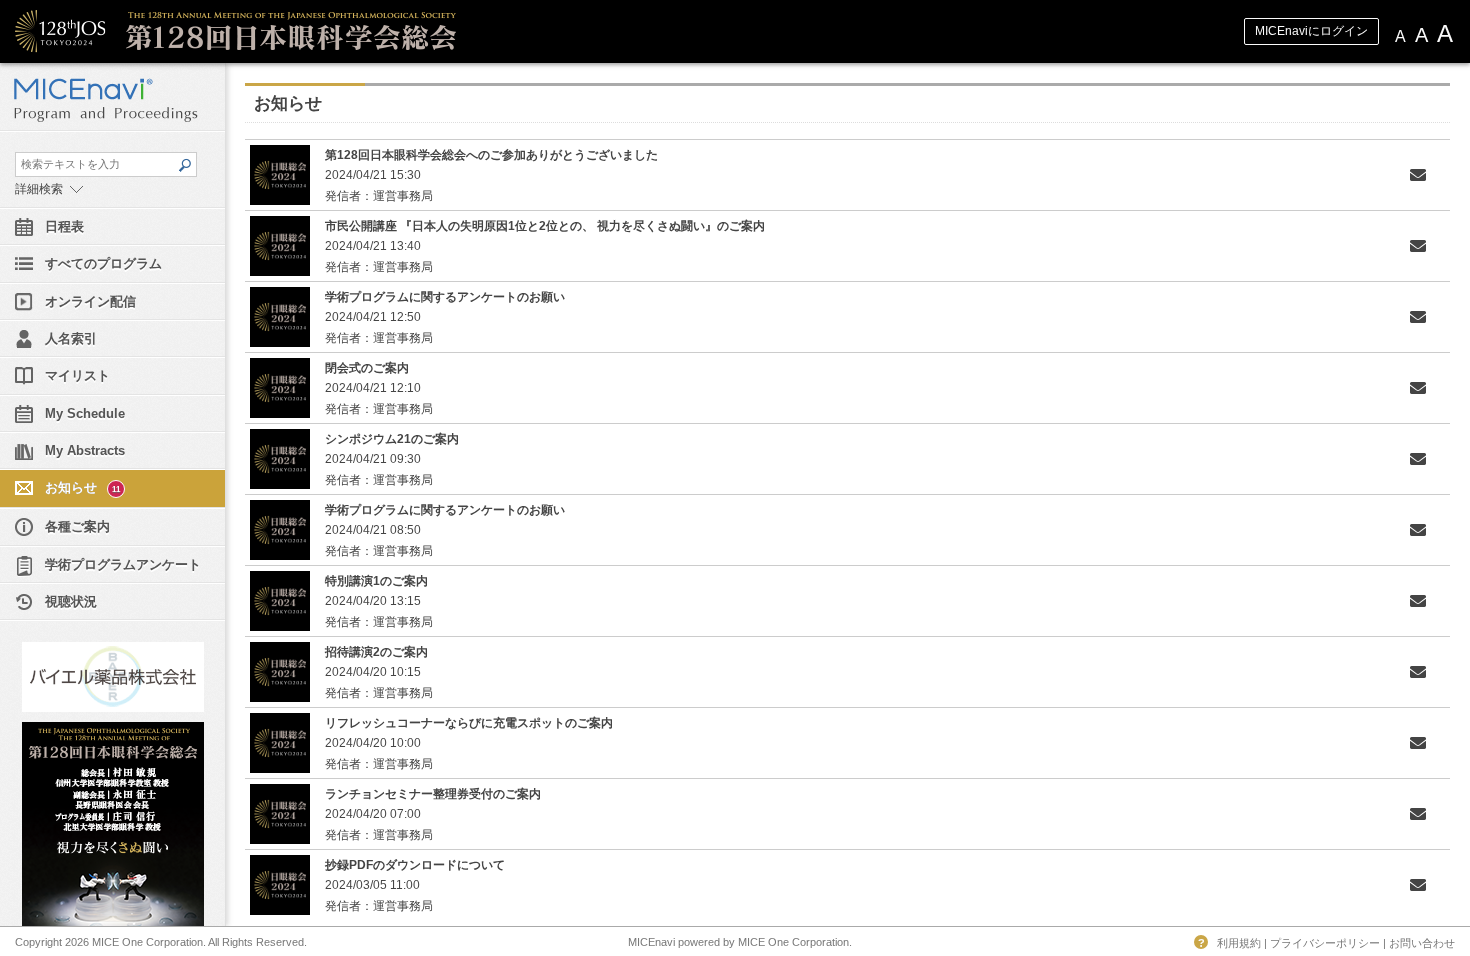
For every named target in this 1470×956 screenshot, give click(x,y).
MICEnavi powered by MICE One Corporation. (740, 942)
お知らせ (82, 487)
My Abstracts (85, 450)
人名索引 (71, 338)
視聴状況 (71, 601)
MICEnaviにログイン (1311, 31)
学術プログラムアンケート (123, 564)
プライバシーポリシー (1325, 943)
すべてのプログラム (103, 263)
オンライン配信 (90, 301)
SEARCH (184, 165)
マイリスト (77, 375)
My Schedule (85, 413)
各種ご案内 (77, 526)
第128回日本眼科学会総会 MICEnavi (315, 31)
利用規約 (1239, 943)
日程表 (64, 226)
